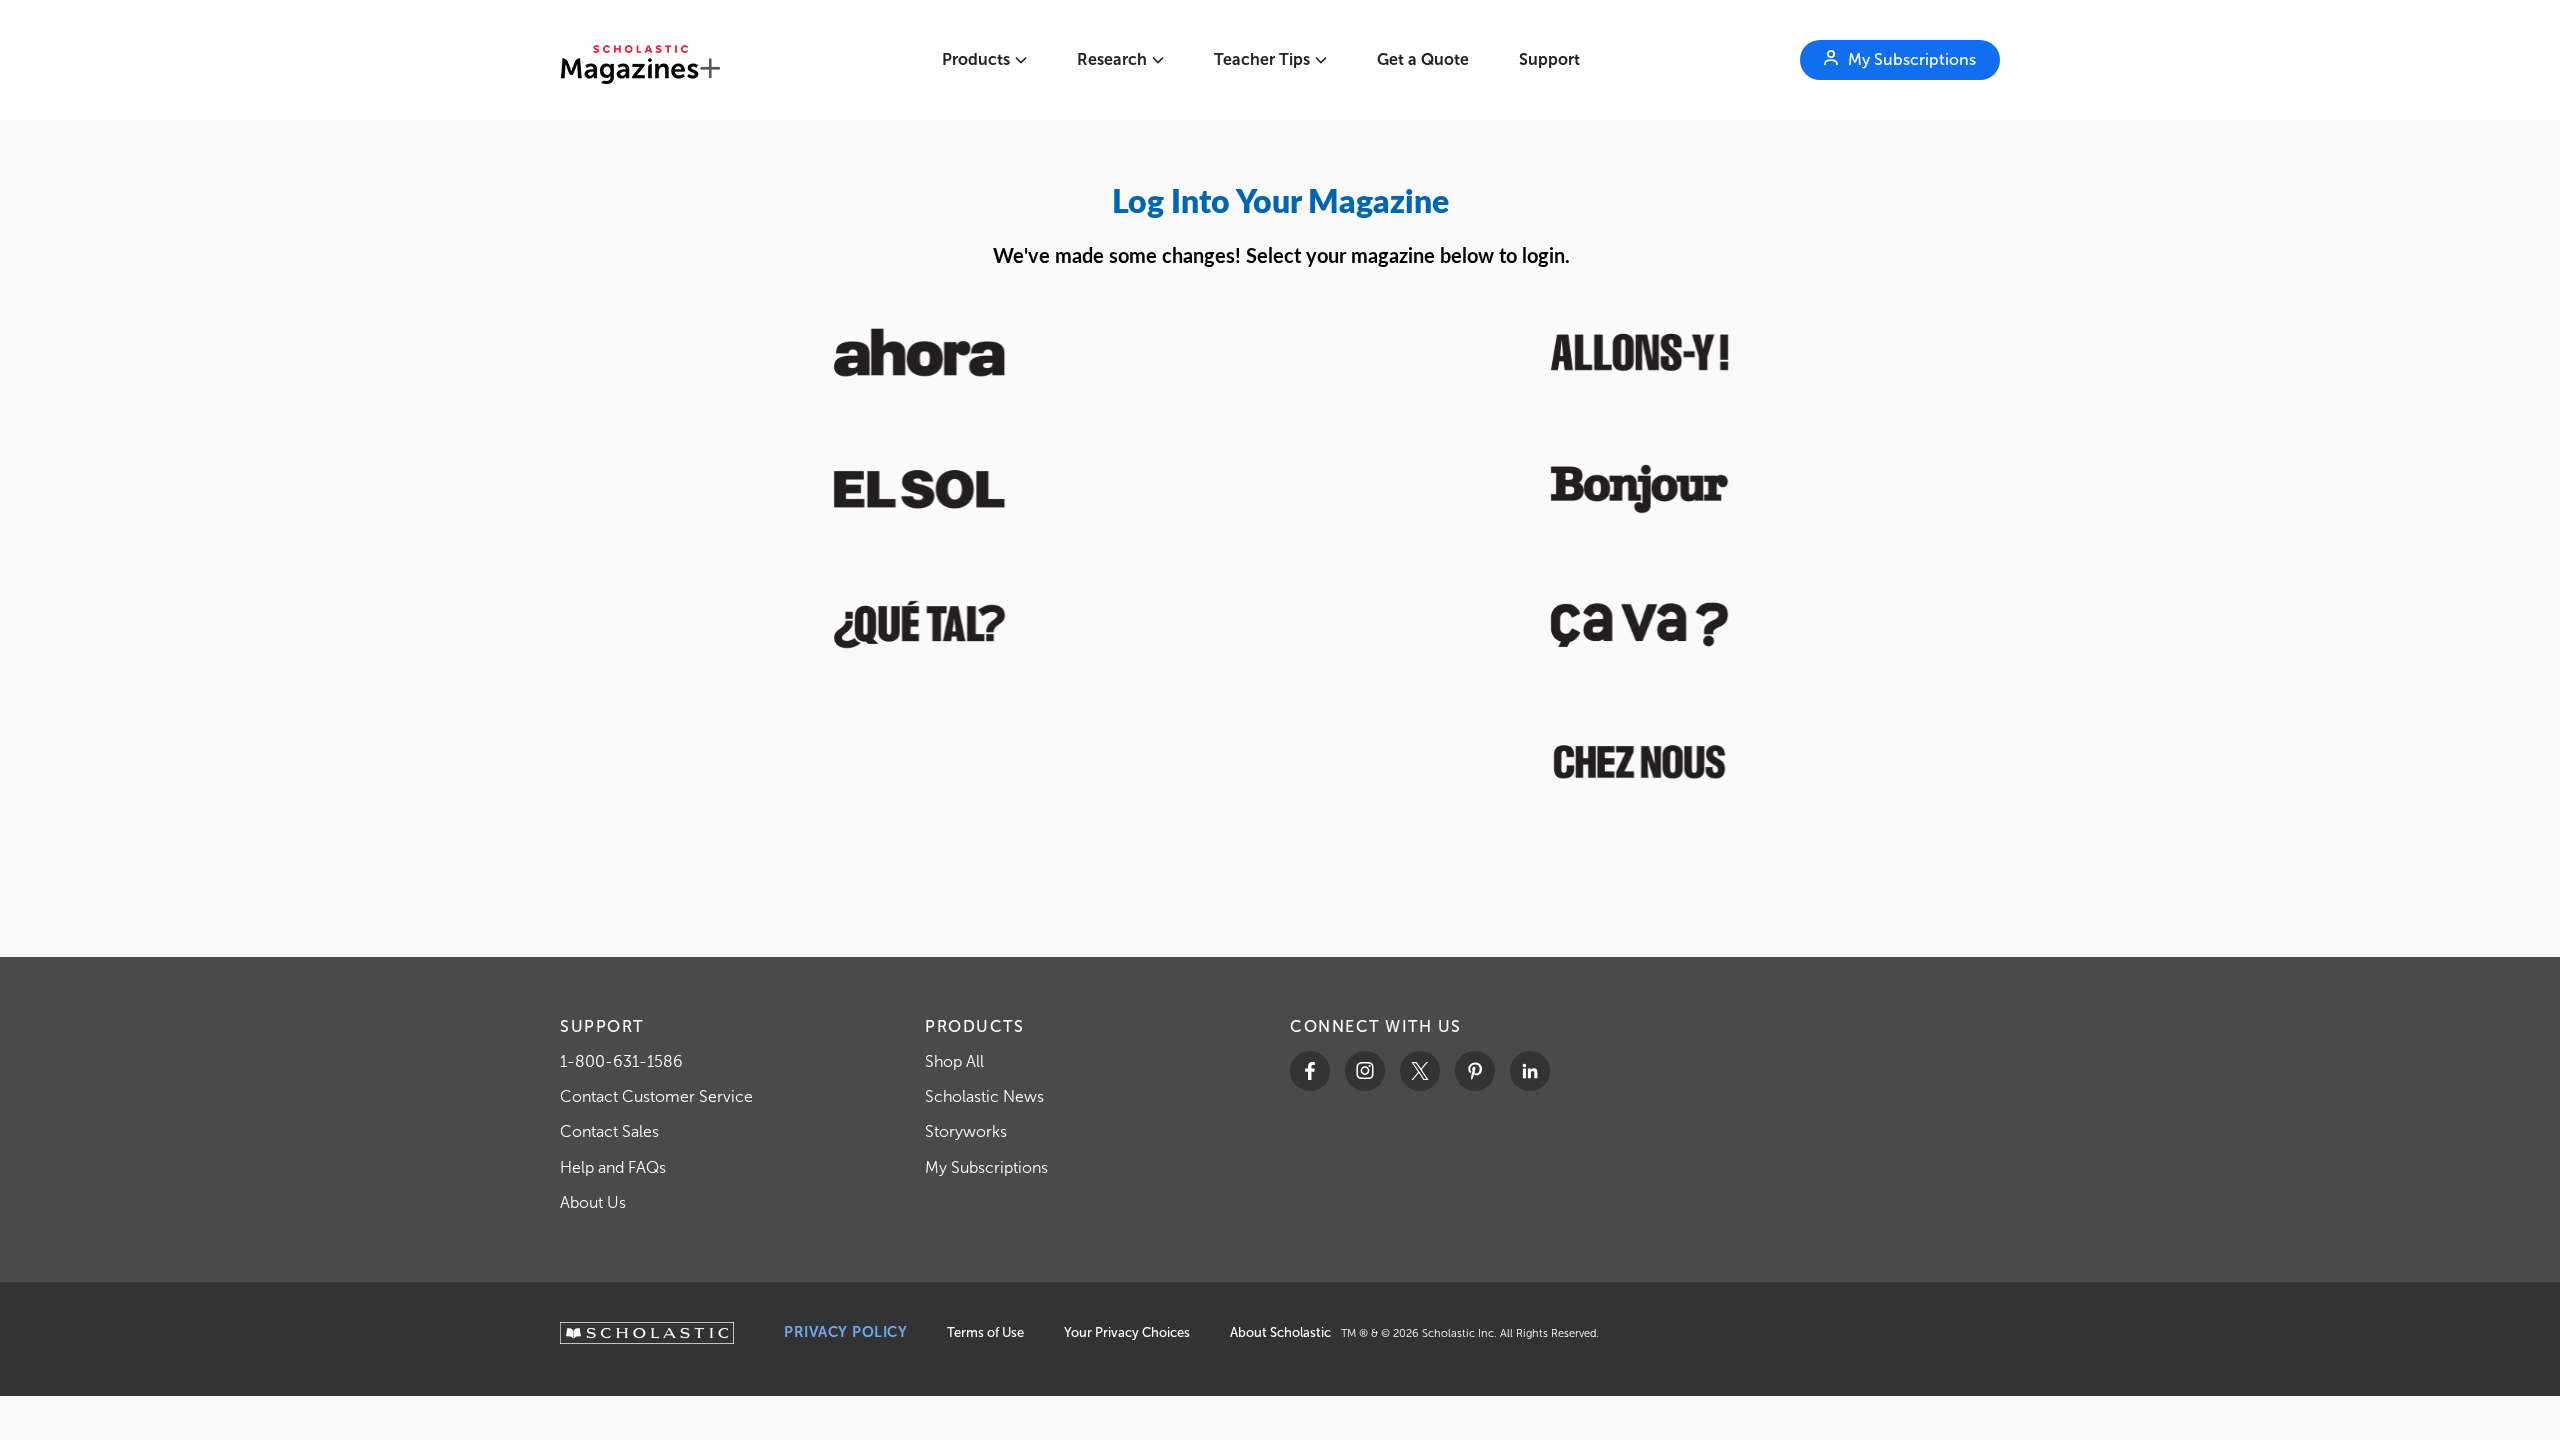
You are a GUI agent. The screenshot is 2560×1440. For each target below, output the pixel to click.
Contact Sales (609, 1131)
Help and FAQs (613, 1167)
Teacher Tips (1262, 59)
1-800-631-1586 (621, 1061)
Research (1112, 59)
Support (1549, 59)
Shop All (954, 1061)
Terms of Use (985, 1332)
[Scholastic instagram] (1365, 1071)
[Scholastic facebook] (1310, 1071)
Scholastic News (984, 1096)
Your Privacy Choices (1127, 1332)
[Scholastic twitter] (1420, 1071)
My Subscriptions (986, 1167)
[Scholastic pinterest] (1475, 1071)
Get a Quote (1423, 59)
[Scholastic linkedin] (1530, 1071)
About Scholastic (1280, 1332)
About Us (593, 1202)
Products (976, 59)
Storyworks (966, 1131)
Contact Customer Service (656, 1096)
